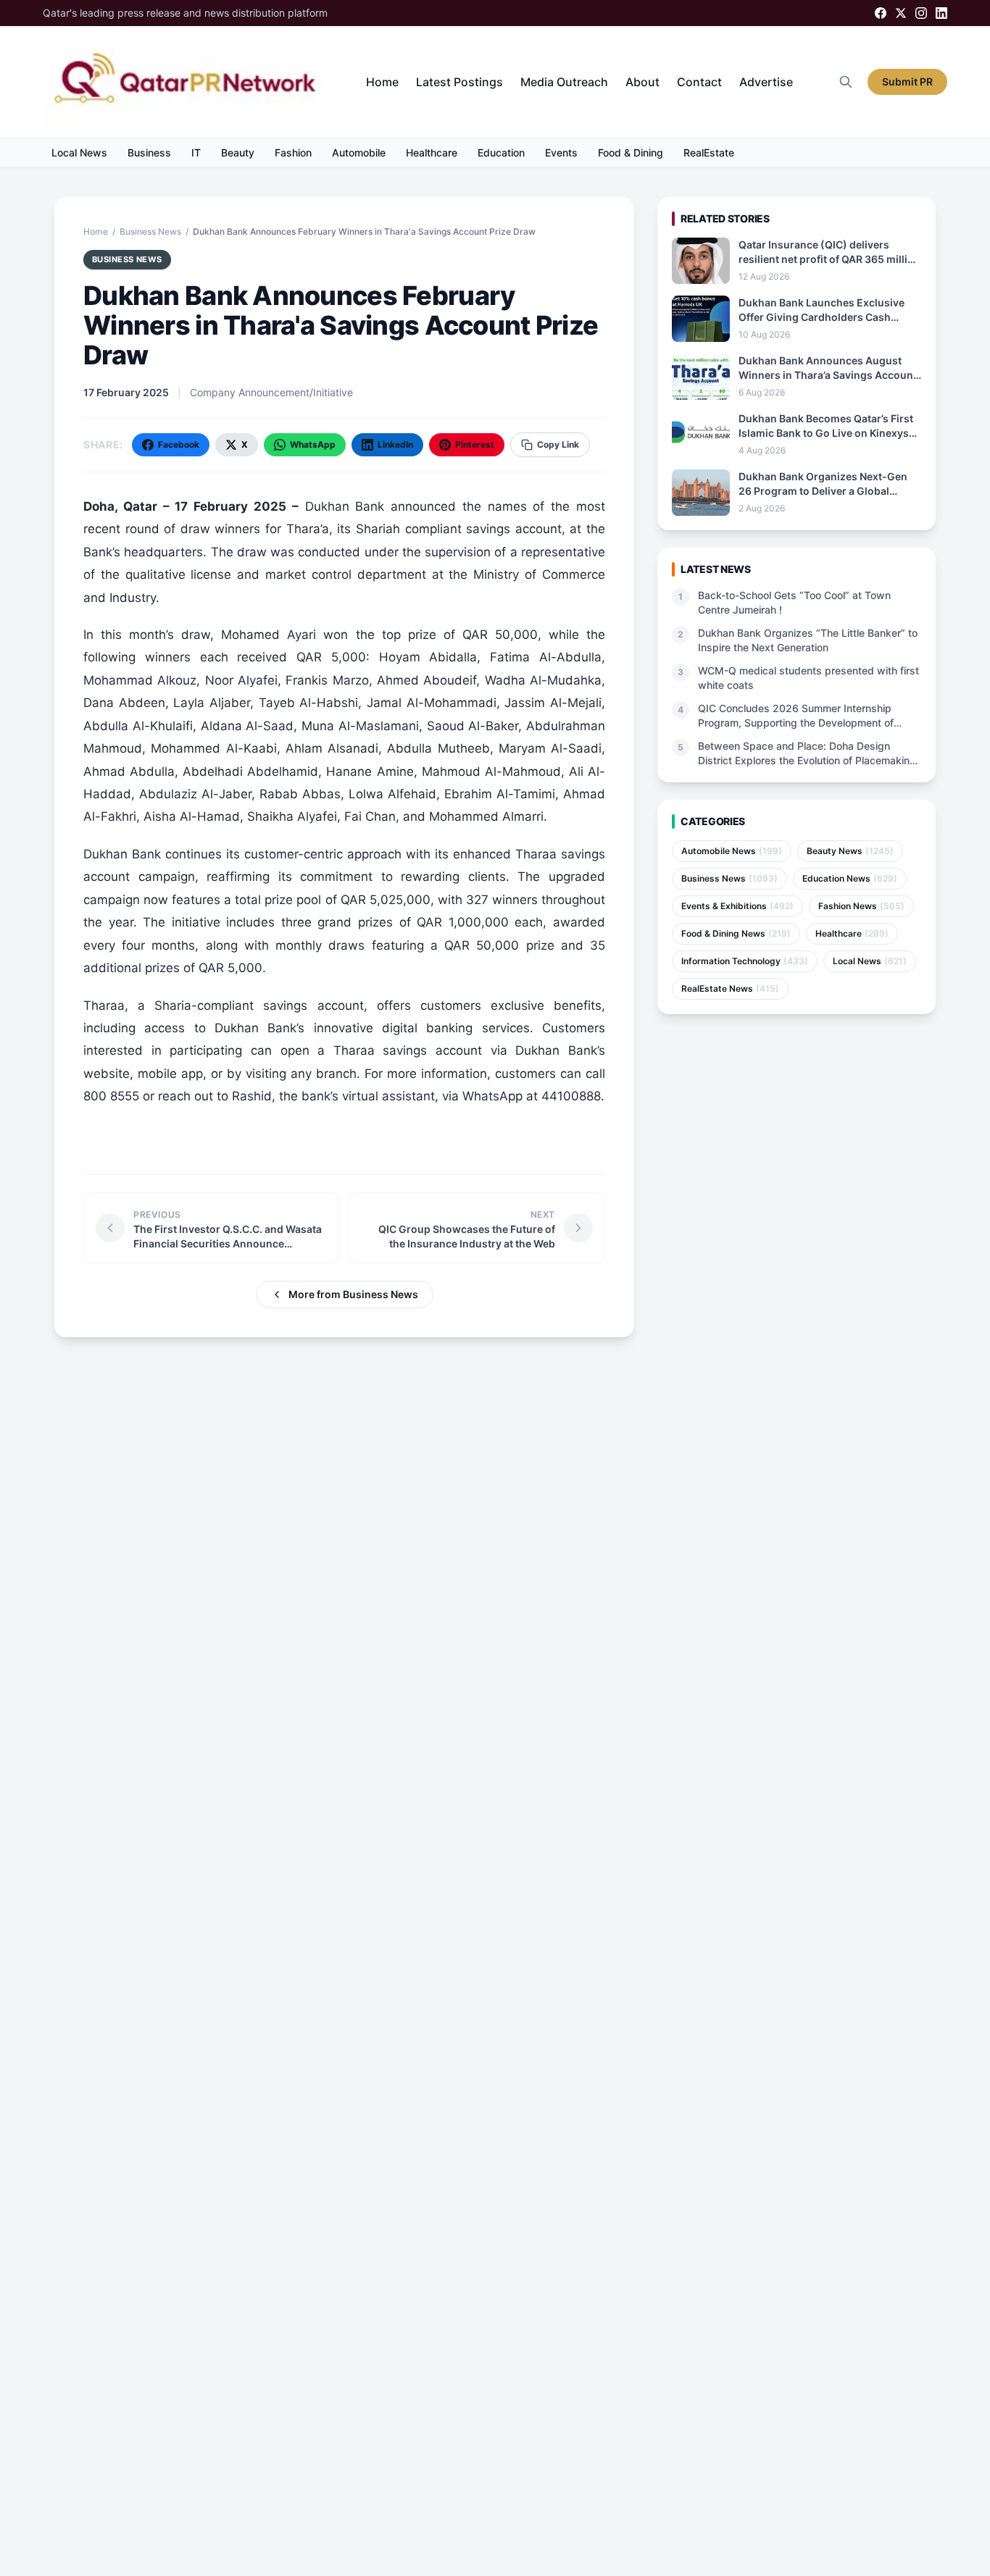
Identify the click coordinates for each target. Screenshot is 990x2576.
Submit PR (907, 81)
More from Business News (353, 1294)
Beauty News (850, 851)
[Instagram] (921, 13)
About (642, 82)
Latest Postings (459, 82)
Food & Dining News (736, 933)
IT (196, 152)
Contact (699, 82)
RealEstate (709, 152)
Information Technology (745, 961)
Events (561, 152)
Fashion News (861, 906)
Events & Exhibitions (737, 906)
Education (501, 152)
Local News (79, 152)
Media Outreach (564, 82)
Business (149, 152)
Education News (850, 878)
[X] (901, 13)
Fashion (293, 152)
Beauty (238, 152)
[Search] (846, 82)
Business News (150, 231)
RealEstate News (730, 988)
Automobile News (732, 851)
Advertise (766, 82)
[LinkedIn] (941, 13)
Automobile (359, 152)
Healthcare (432, 152)
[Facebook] (881, 13)
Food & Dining (631, 152)
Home (382, 82)
